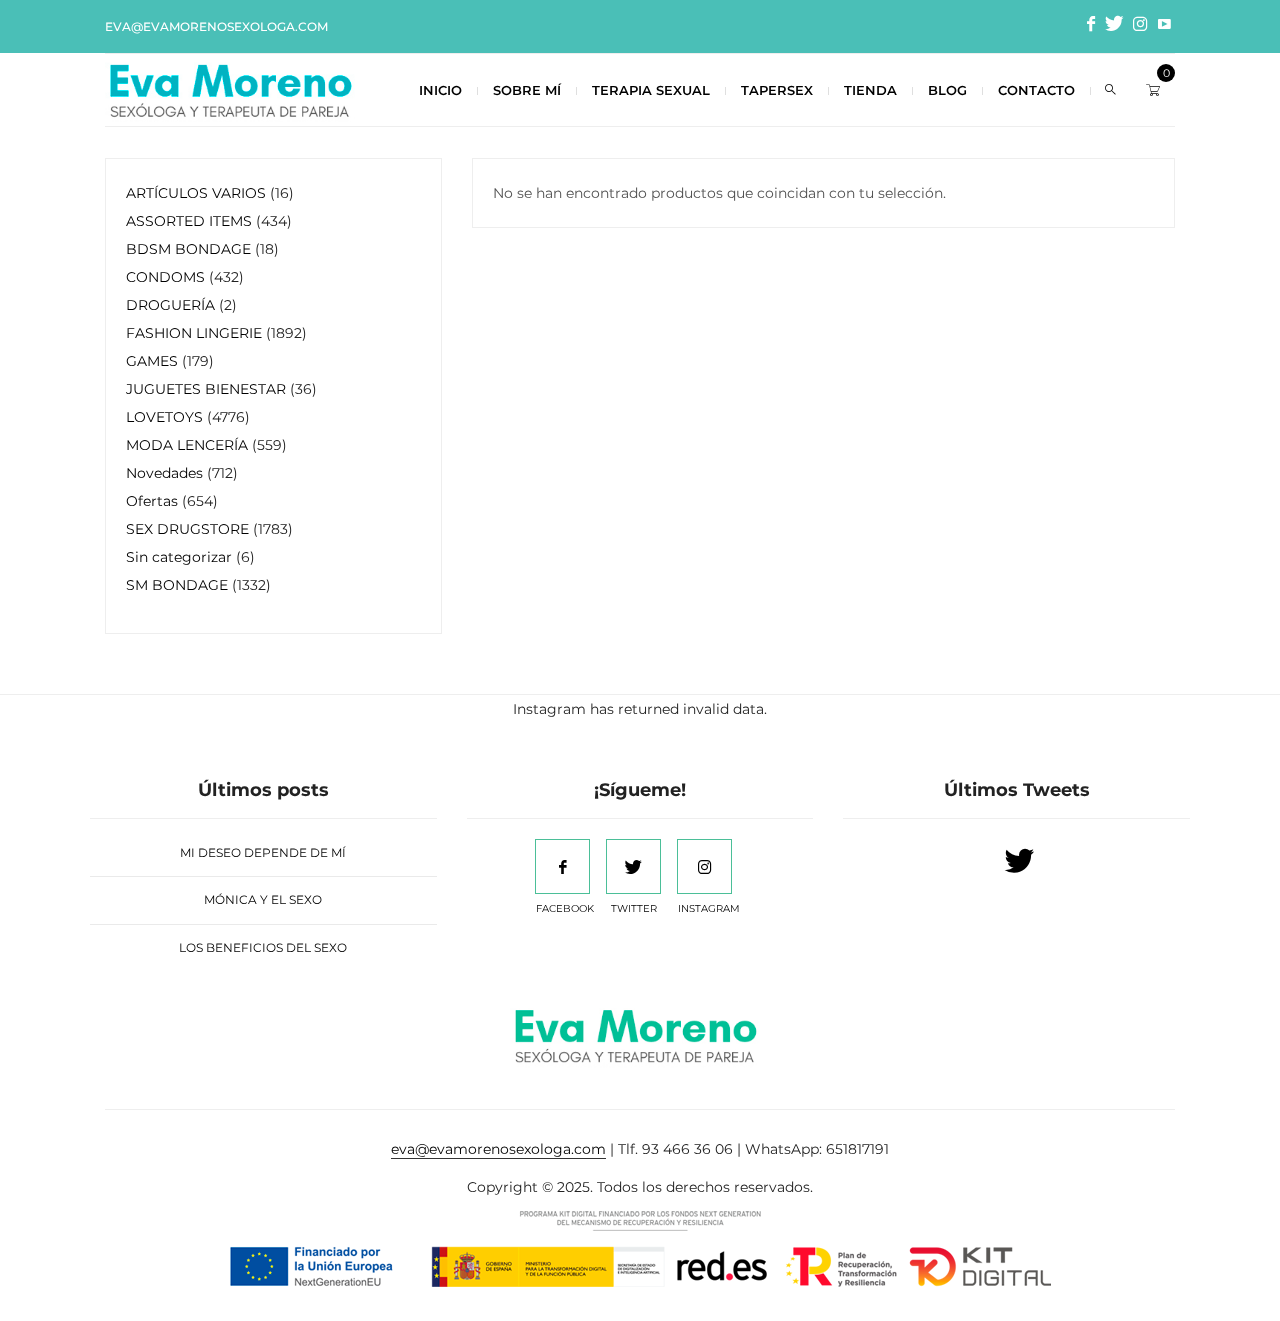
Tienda (870, 90)
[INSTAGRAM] (704, 866)
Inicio (440, 90)
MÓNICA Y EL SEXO (263, 899)
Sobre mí (527, 90)
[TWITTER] (633, 866)
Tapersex (777, 90)
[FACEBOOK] (562, 866)
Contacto (1036, 90)
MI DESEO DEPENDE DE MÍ (263, 852)
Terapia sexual (651, 90)
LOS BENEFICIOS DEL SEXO (263, 947)
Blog (947, 90)
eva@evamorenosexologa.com (216, 26)
